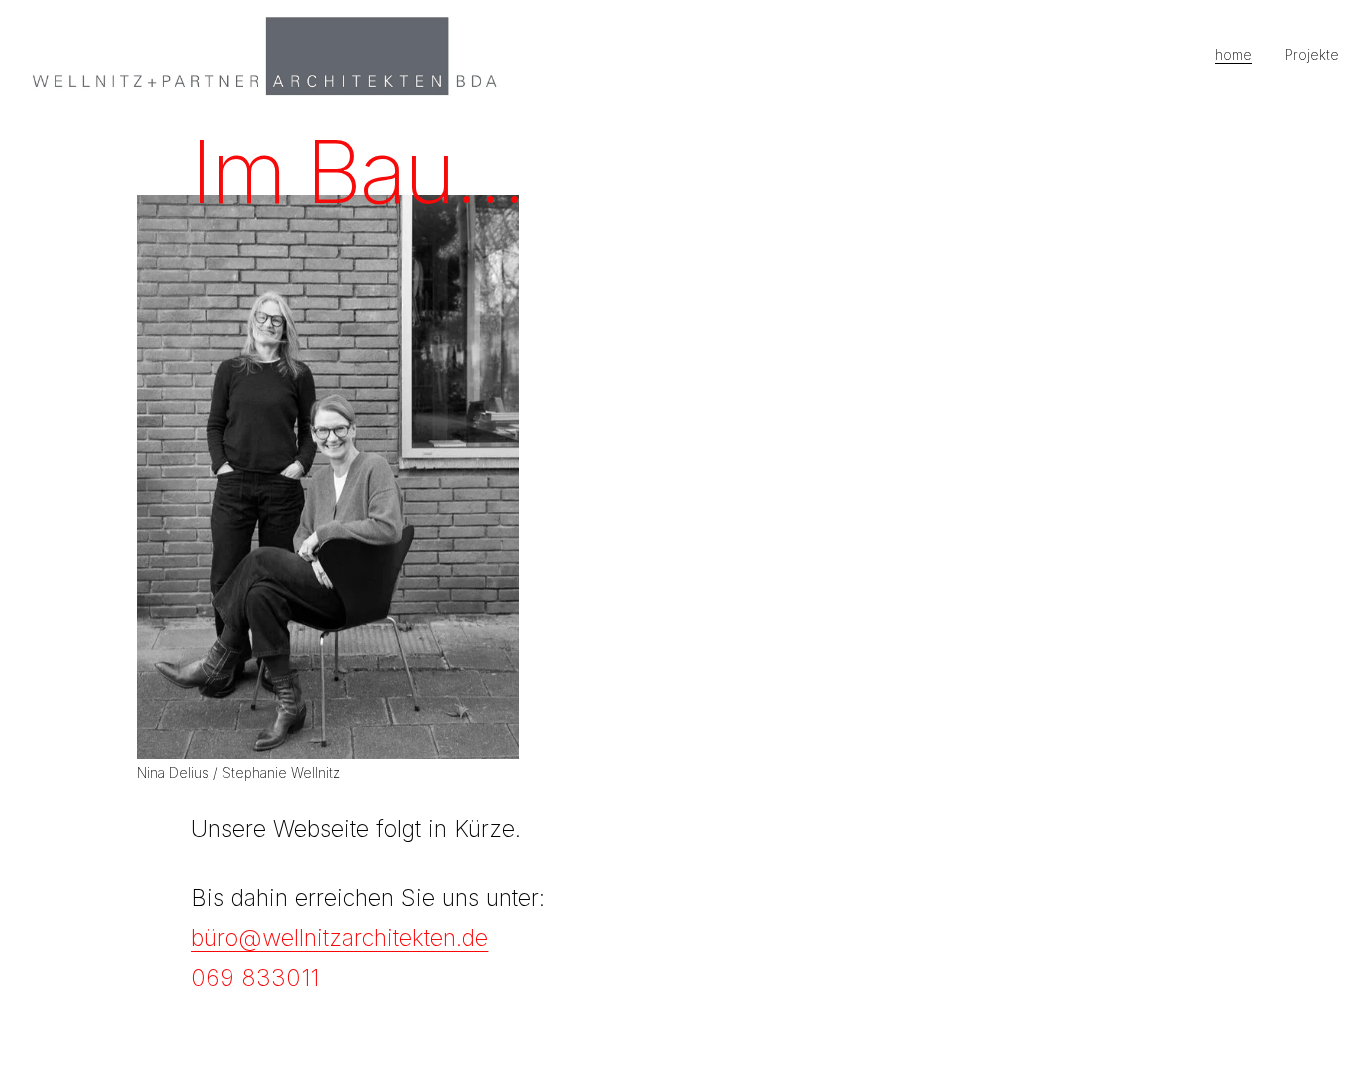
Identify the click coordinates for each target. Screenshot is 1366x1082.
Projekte (1312, 55)
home (1233, 55)
